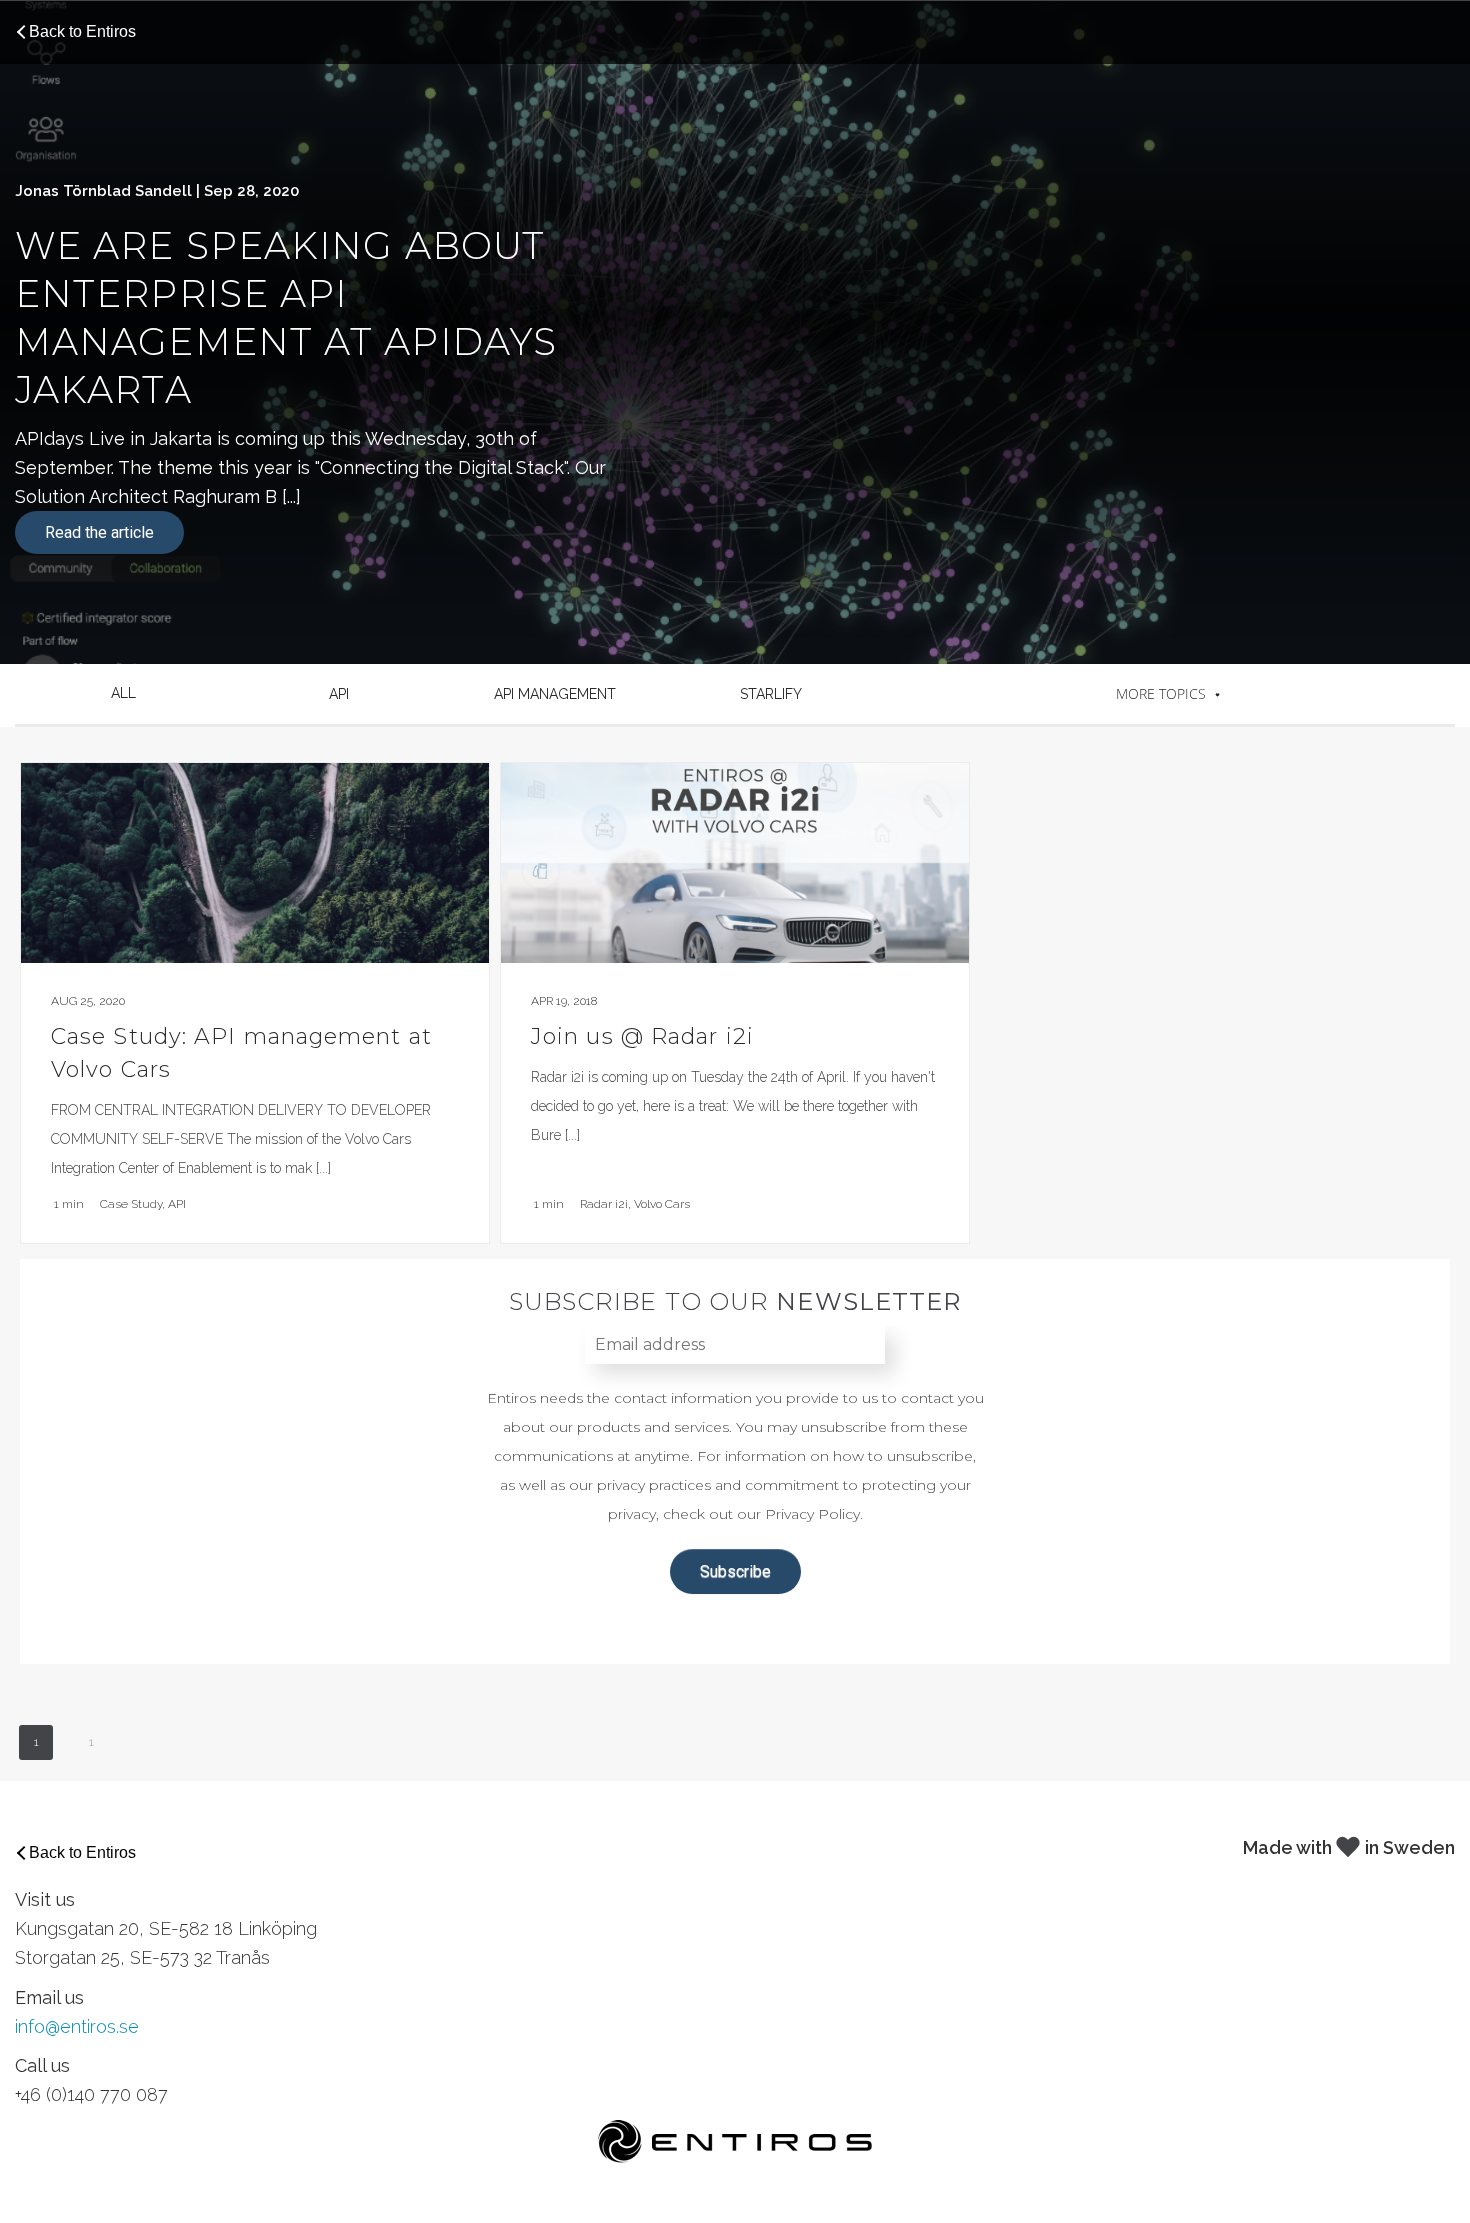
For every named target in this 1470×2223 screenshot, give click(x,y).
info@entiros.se (77, 2026)
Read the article (99, 532)
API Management (555, 694)
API (339, 694)
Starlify (771, 694)
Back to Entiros (82, 31)
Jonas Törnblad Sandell (103, 191)
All (123, 693)
